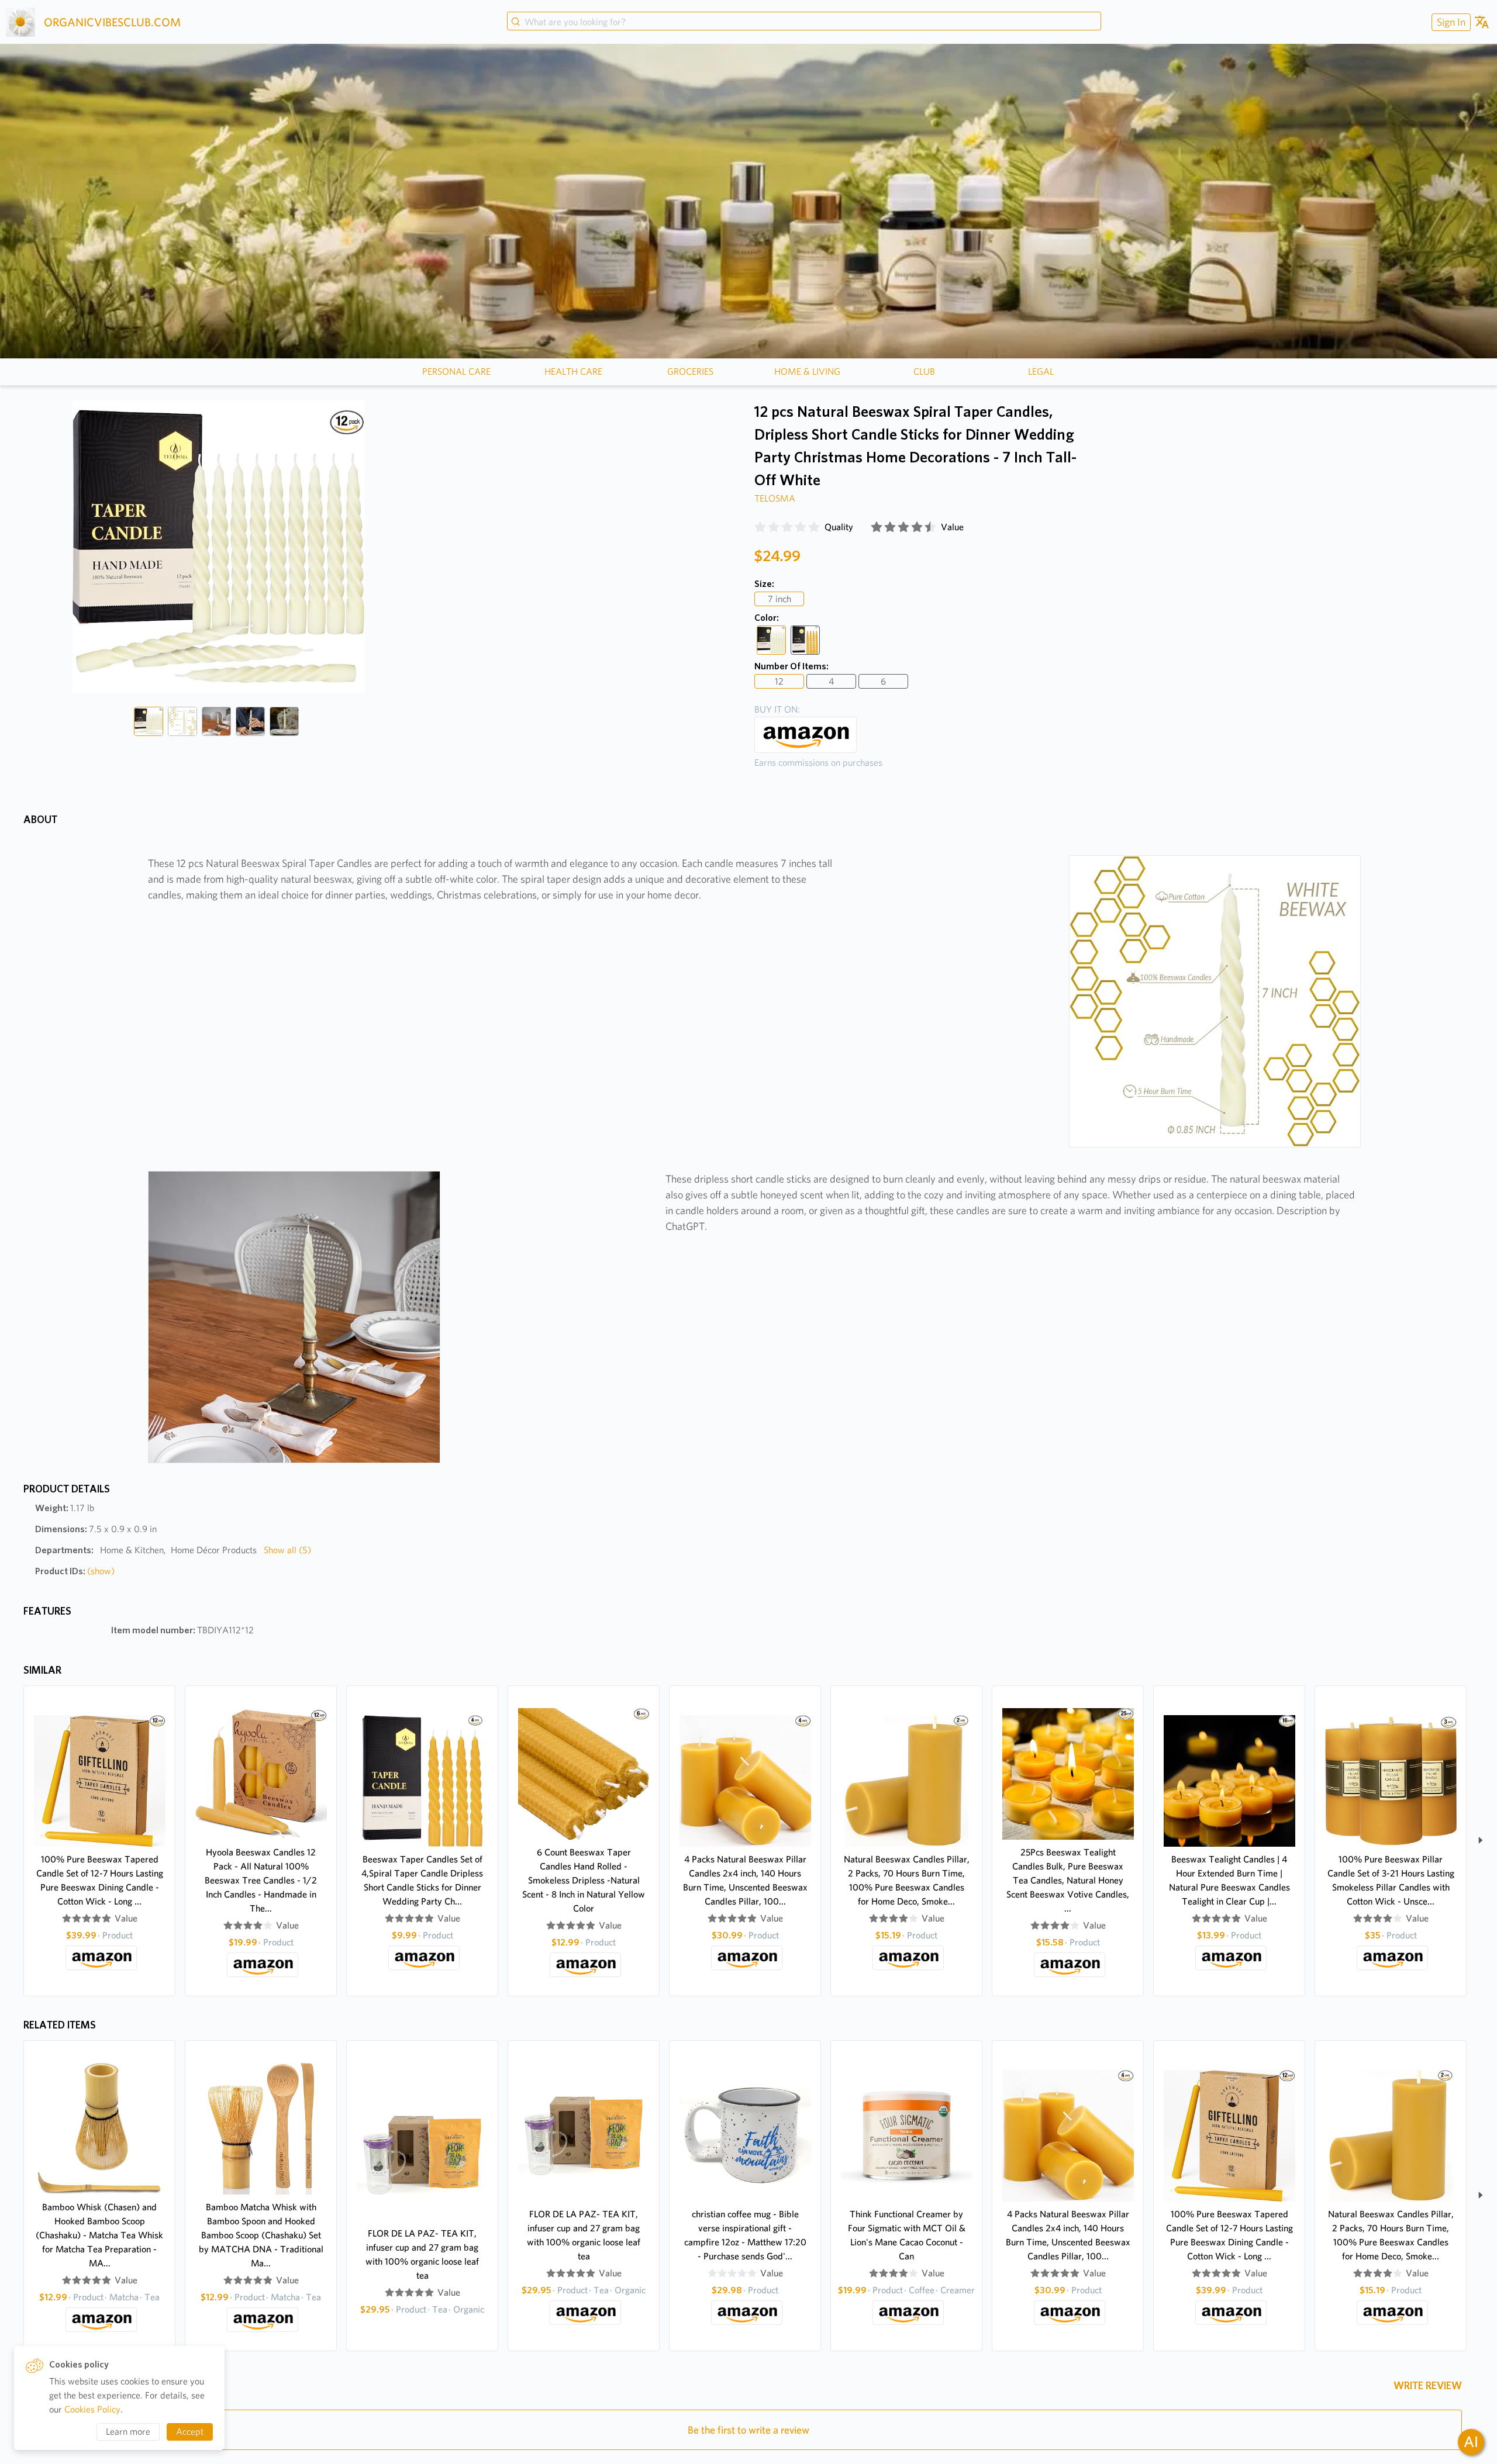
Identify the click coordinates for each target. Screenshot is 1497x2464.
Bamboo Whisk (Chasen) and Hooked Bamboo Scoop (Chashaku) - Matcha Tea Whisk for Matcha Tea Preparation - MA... (99, 2235)
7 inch (779, 599)
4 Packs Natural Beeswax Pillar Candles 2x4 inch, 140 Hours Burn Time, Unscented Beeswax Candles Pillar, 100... (745, 1880)
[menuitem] (1450, 22)
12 (779, 681)
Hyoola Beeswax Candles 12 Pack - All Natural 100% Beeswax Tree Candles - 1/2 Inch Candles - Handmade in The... (261, 1880)
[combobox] (804, 22)
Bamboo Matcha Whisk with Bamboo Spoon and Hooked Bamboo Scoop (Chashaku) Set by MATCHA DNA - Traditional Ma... (261, 2235)
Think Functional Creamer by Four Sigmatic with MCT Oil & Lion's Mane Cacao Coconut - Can (907, 2235)
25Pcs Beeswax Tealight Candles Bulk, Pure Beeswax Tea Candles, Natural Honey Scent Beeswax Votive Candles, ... (1068, 1880)
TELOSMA (775, 498)
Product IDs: (75, 1571)
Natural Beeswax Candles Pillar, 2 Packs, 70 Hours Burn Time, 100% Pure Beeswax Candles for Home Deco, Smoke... (907, 1880)
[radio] (760, 527)
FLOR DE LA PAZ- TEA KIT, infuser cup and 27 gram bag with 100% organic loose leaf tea (422, 2254)
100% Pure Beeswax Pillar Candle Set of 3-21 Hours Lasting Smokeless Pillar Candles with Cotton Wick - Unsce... (1391, 1880)
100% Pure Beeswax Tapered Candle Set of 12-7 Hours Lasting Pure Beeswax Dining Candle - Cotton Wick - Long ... (100, 1880)
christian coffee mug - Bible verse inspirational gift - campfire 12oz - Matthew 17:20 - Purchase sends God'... (745, 2235)
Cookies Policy (92, 2409)
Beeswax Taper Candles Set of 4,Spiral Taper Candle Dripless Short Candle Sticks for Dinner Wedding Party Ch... (422, 1880)
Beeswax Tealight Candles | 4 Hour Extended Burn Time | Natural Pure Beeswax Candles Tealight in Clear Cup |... (1229, 1880)
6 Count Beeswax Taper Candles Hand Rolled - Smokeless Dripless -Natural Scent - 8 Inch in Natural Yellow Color (584, 1880)
